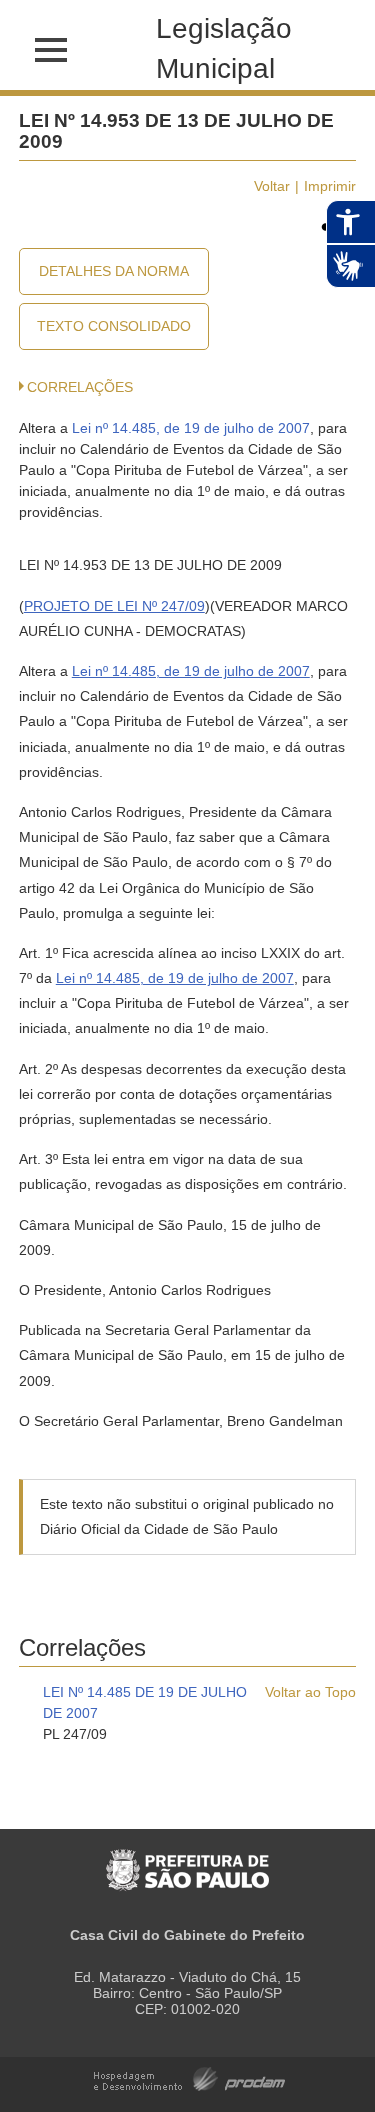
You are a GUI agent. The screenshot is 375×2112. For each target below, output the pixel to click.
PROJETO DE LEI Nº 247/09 (114, 606)
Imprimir (330, 186)
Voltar (272, 186)
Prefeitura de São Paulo (187, 1859)
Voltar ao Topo (310, 1692)
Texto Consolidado (114, 326)
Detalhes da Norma (114, 271)
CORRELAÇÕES (80, 387)
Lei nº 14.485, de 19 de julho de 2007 (191, 428)
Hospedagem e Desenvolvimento (189, 2077)
